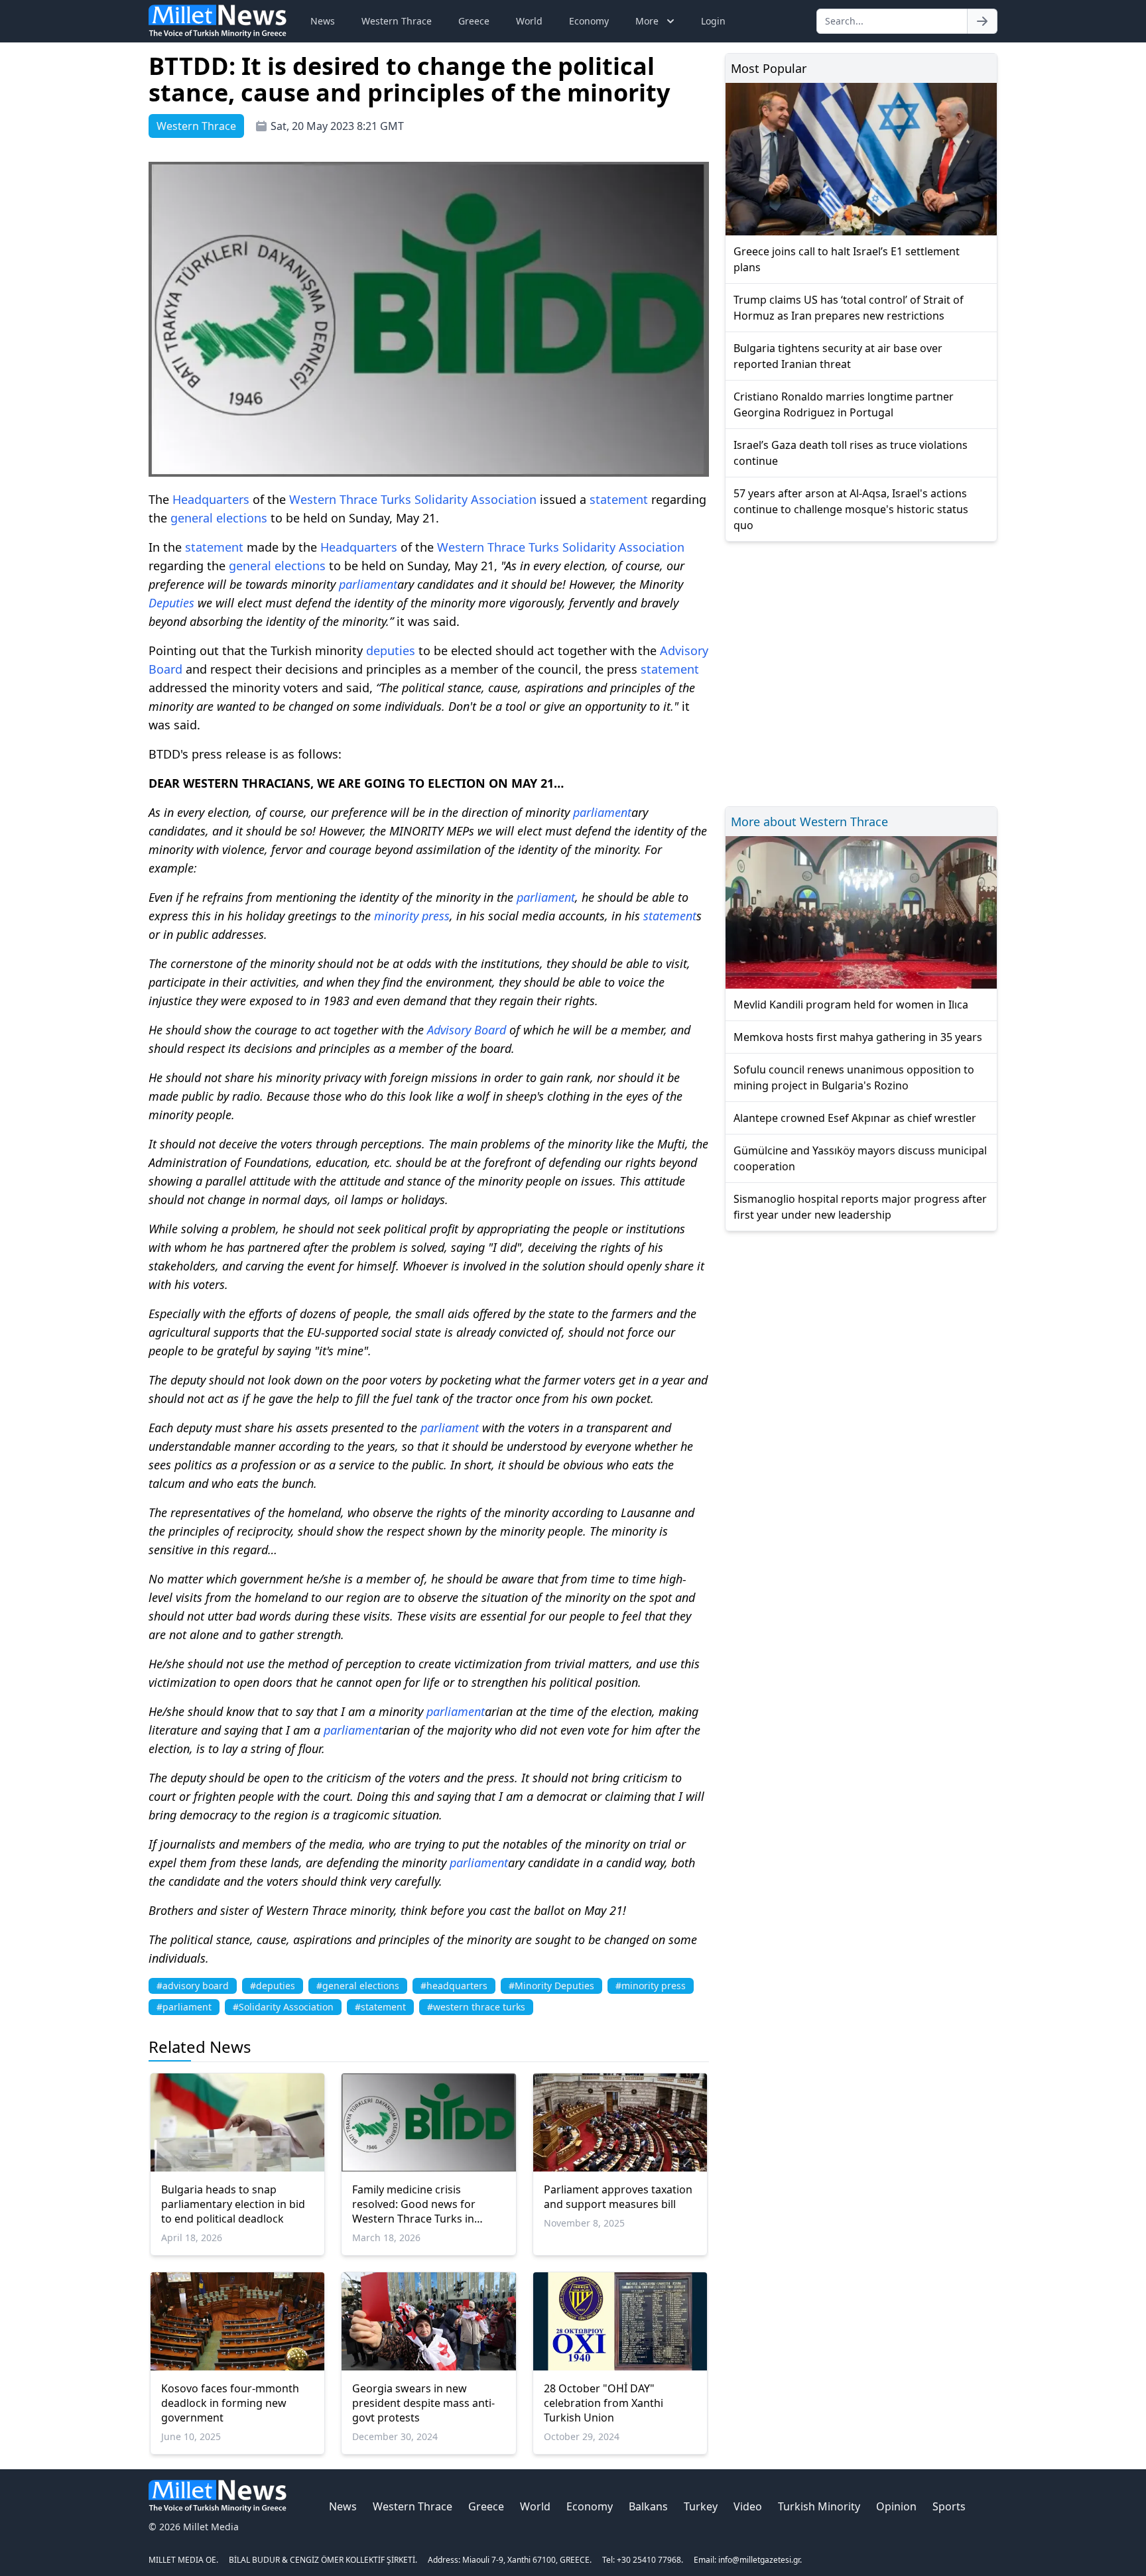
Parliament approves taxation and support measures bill (618, 2197)
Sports (949, 2506)
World (529, 21)
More (647, 21)
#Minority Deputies (551, 1986)
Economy (589, 21)
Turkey (701, 2506)
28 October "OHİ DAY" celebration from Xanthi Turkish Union (604, 2403)
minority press (412, 916)
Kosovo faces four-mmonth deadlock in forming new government (230, 2403)
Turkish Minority (819, 2506)
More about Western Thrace (809, 822)
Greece (474, 21)
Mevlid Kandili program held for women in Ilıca (851, 1005)
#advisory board (193, 1986)
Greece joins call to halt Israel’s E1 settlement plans (847, 259)
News (323, 21)
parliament (368, 584)
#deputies (273, 1986)
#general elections (358, 1986)
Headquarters (211, 499)
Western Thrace (397, 21)
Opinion (896, 2506)
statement (619, 499)
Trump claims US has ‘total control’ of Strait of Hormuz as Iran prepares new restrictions (849, 308)
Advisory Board (467, 1030)
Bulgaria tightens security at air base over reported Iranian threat (838, 356)
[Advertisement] (861, 672)
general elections (219, 518)
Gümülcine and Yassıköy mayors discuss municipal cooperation (860, 1158)
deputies (391, 650)
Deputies (171, 603)
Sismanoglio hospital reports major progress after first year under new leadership (860, 1207)
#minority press (651, 1986)
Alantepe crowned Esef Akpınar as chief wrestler (855, 1118)
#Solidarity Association (283, 2007)
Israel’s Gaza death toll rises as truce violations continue (851, 453)
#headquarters (454, 1986)
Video (748, 2506)
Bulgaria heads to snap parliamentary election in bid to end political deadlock (233, 2204)
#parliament (184, 2007)
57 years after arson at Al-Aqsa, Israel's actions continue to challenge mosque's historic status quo (851, 509)
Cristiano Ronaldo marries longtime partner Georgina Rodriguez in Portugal (844, 404)
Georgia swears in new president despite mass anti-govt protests (423, 2403)
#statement (380, 2007)
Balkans (648, 2506)
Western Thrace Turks (350, 499)
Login (713, 21)
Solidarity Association (476, 499)
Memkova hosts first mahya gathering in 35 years (858, 1037)
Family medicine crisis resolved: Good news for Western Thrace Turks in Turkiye (414, 2204)
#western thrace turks (476, 2007)
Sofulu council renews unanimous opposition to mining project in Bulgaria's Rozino (854, 1077)
